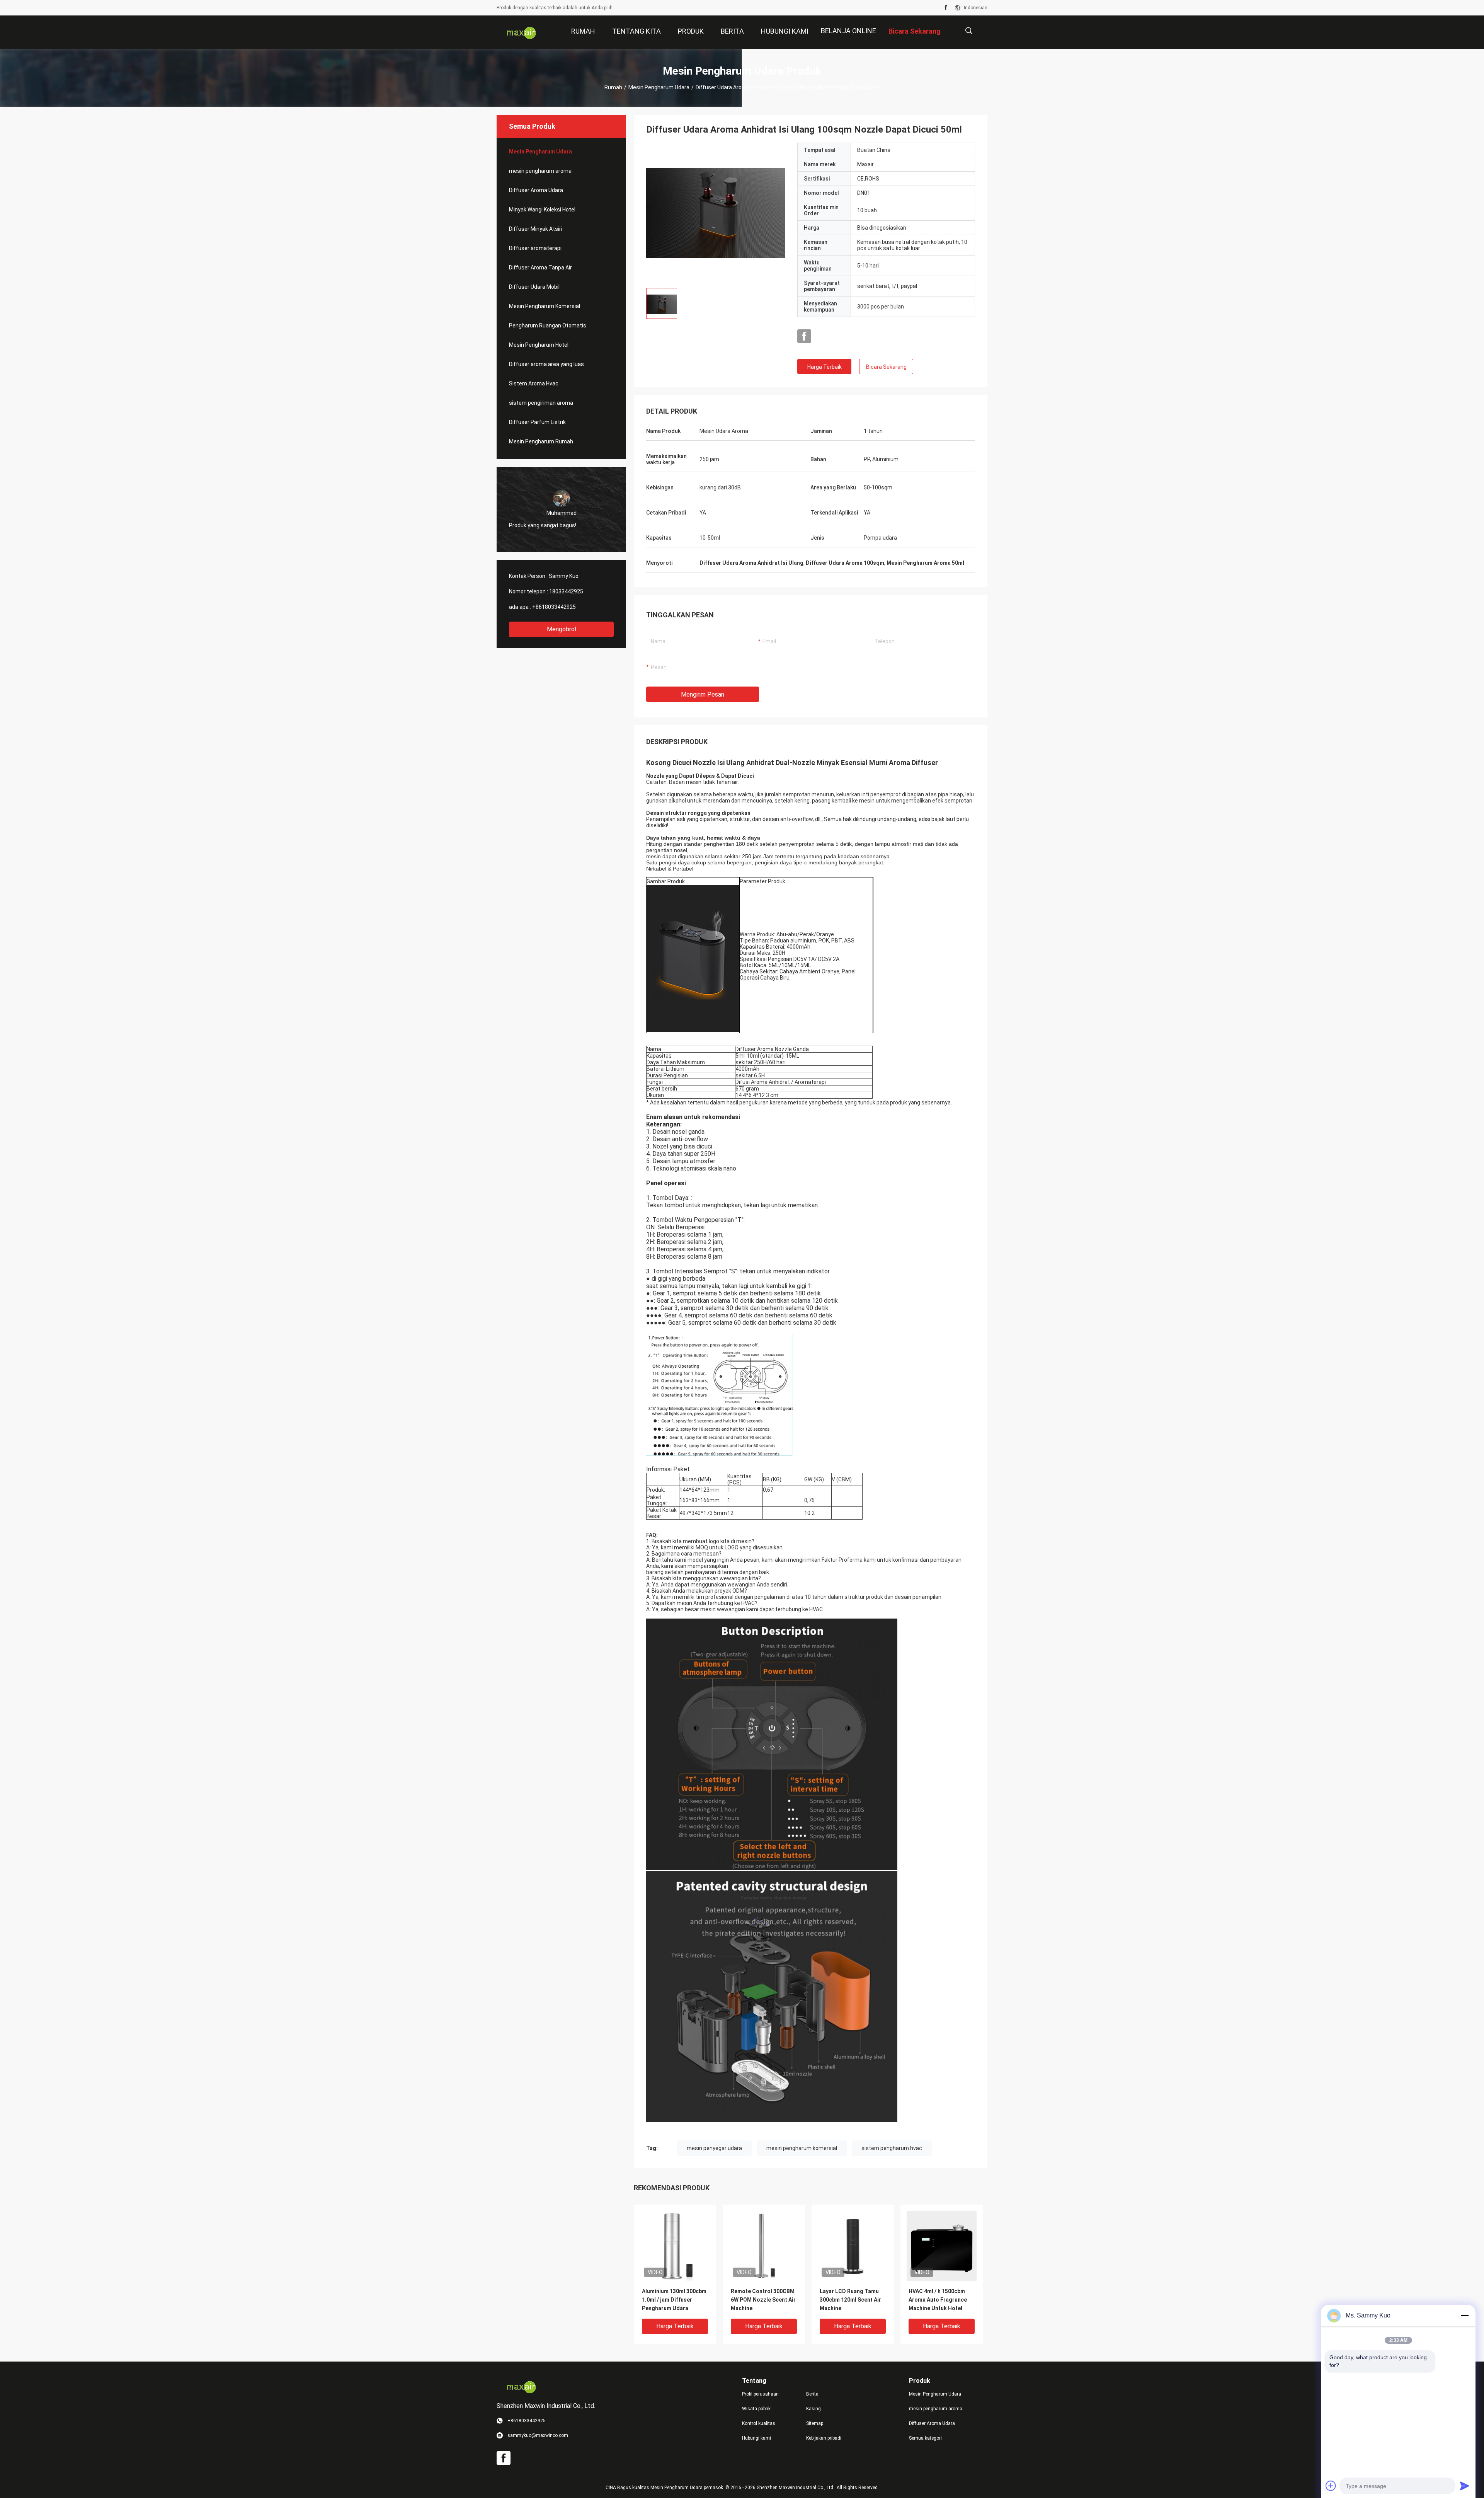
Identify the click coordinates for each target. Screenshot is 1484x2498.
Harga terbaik (825, 367)
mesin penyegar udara (714, 2148)
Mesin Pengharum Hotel (539, 345)
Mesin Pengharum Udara (659, 87)
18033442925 (566, 591)
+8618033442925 (554, 607)
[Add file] (1331, 2486)
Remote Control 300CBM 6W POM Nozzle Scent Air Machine (763, 2300)
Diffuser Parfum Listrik (537, 422)
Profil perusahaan (760, 2394)
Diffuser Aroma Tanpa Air (540, 268)
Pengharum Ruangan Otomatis (548, 325)
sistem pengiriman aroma (541, 403)
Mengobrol (562, 629)
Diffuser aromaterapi (535, 248)
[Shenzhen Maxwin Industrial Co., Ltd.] (522, 32)
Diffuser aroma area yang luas (546, 364)
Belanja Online (848, 31)
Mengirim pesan (703, 694)
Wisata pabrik (756, 2409)
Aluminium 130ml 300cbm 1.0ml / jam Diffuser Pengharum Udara (674, 2300)
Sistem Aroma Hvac (534, 383)
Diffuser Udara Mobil (534, 287)
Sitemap (815, 2423)
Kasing (813, 2409)
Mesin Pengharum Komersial (545, 306)
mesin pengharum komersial (802, 2148)
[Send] (1465, 2486)
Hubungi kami (756, 2438)
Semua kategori (925, 2438)
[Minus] (1465, 2316)
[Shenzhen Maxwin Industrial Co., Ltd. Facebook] (946, 8)
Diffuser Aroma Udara (536, 190)
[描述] (969, 31)
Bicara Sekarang (886, 367)
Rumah (613, 87)
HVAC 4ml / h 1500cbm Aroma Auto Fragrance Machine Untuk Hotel (938, 2300)
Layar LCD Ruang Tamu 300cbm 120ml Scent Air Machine (850, 2300)
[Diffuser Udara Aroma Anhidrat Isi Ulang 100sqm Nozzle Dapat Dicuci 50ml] (716, 212)
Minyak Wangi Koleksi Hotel (542, 210)
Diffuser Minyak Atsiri (536, 229)
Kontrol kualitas (759, 2423)
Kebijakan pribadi (824, 2438)
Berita (812, 2394)
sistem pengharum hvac (892, 2148)
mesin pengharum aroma (540, 171)
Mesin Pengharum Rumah (541, 441)
